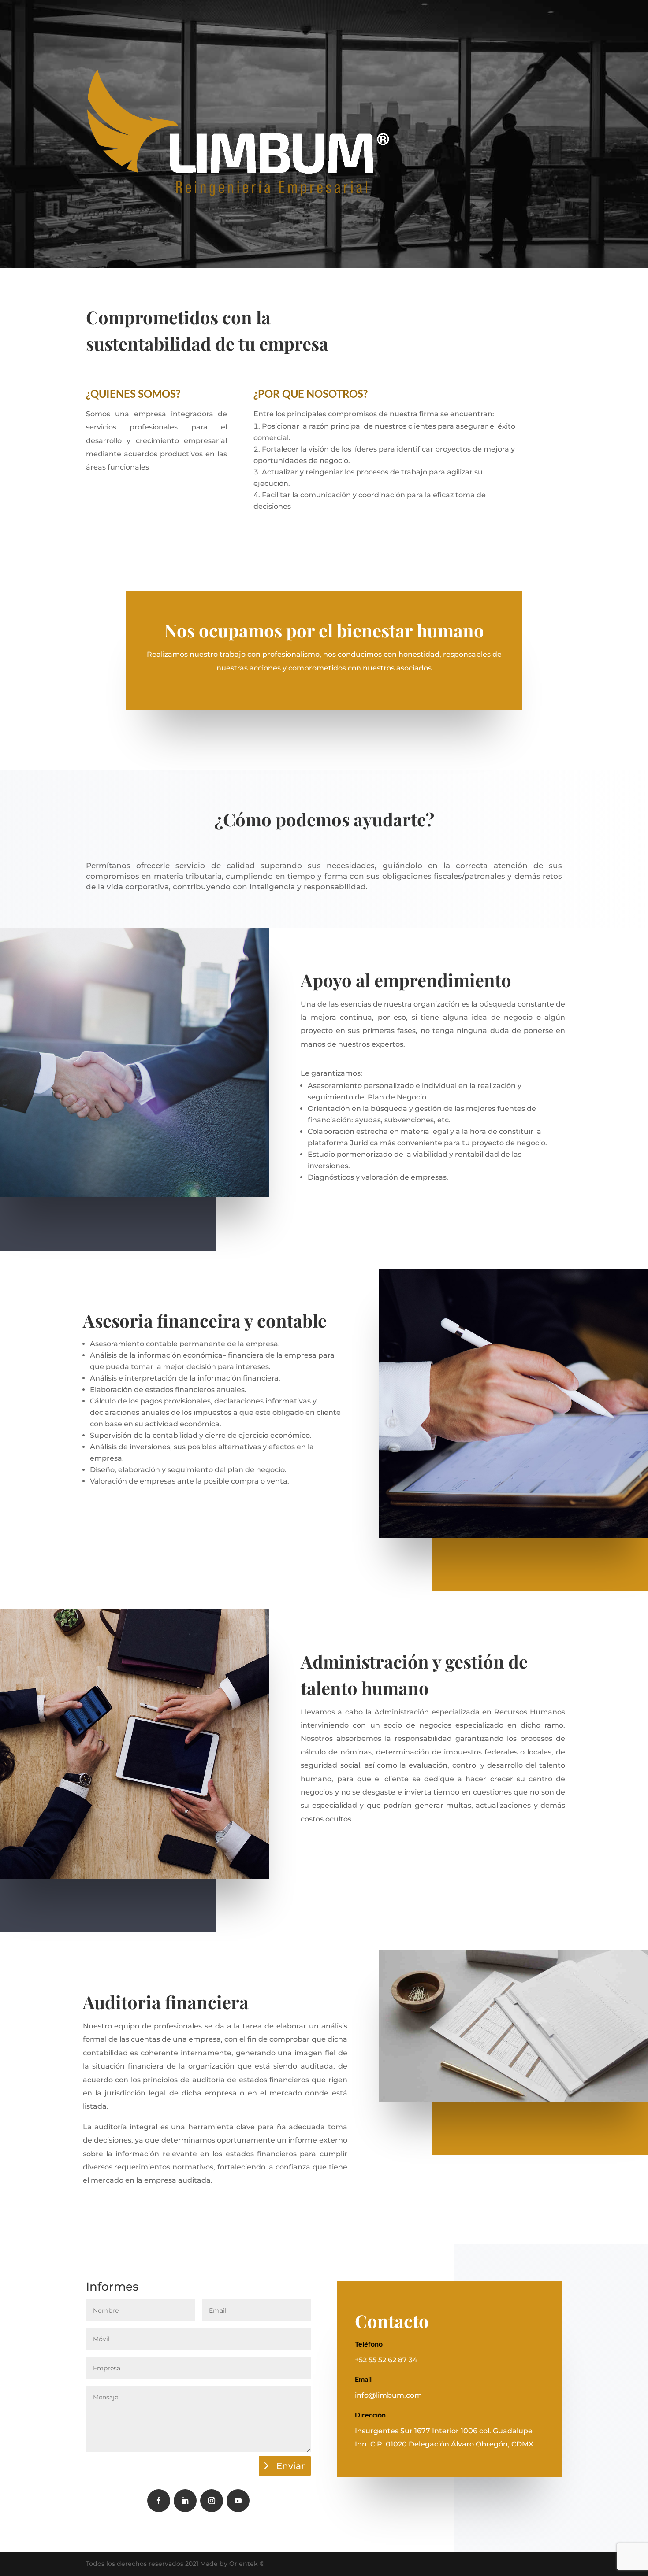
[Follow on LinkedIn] (185, 2501)
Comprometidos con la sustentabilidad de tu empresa (207, 330)
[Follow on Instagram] (212, 2501)
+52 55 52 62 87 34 (386, 2360)
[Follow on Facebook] (159, 2501)
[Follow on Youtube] (238, 2501)
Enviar (290, 2466)
